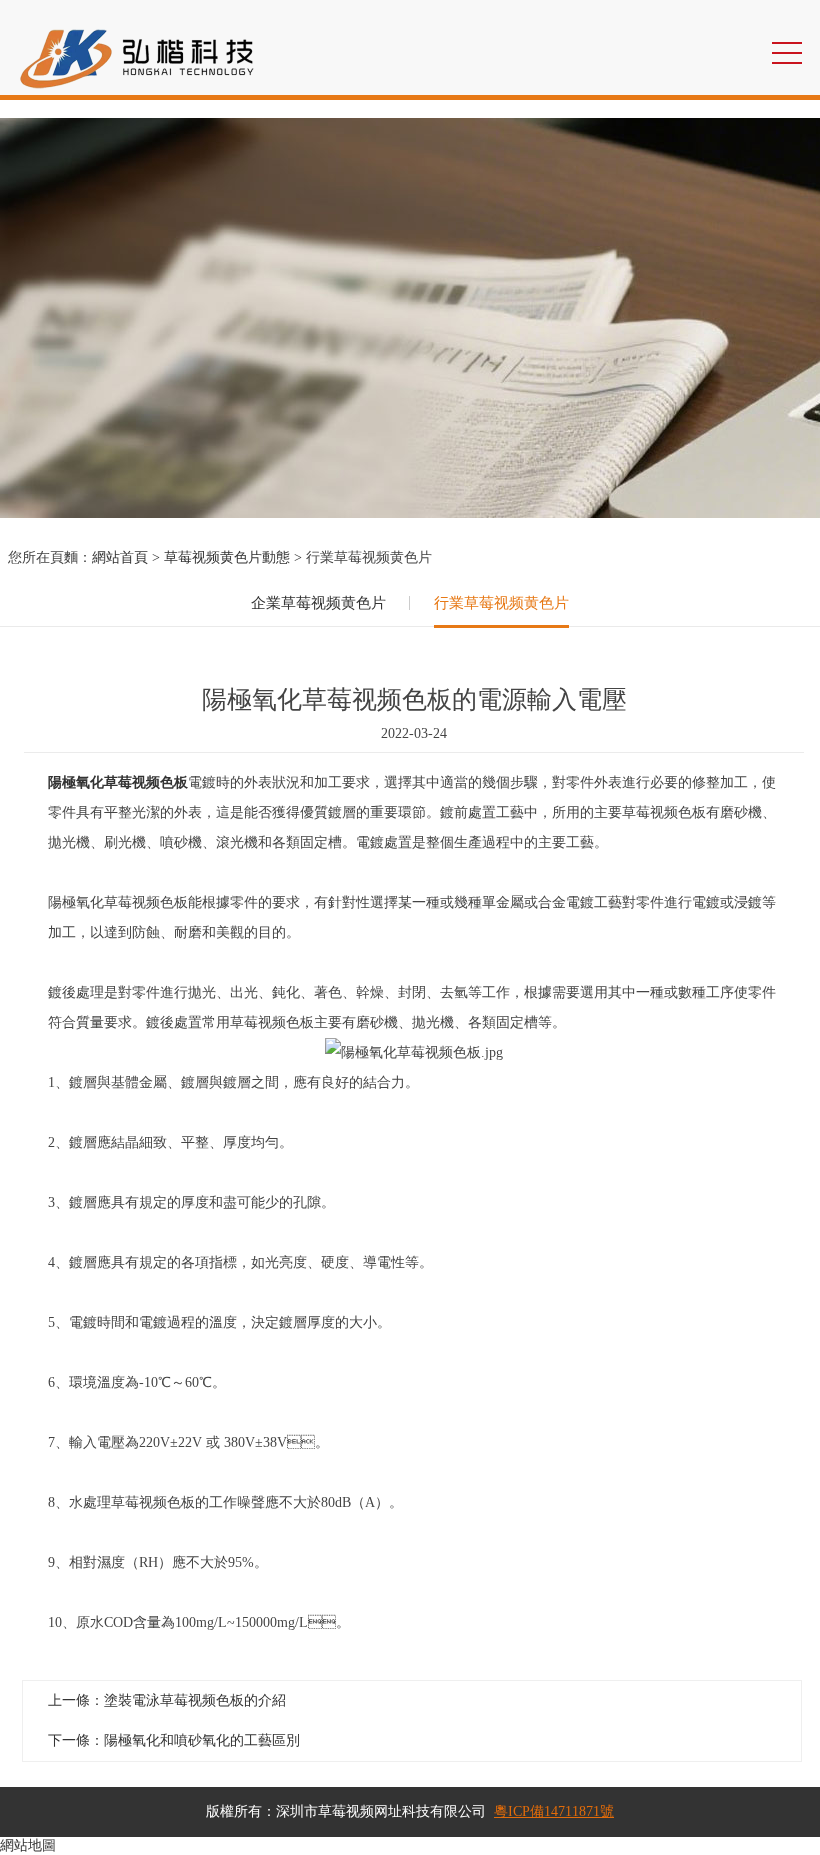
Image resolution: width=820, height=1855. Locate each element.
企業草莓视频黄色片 (318, 603)
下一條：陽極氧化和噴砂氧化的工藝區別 (174, 1740)
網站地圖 (28, 1845)
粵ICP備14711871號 (554, 1811)
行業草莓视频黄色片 (501, 603)
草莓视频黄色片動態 (227, 557)
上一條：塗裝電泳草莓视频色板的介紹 (167, 1700)
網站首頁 (120, 557)
